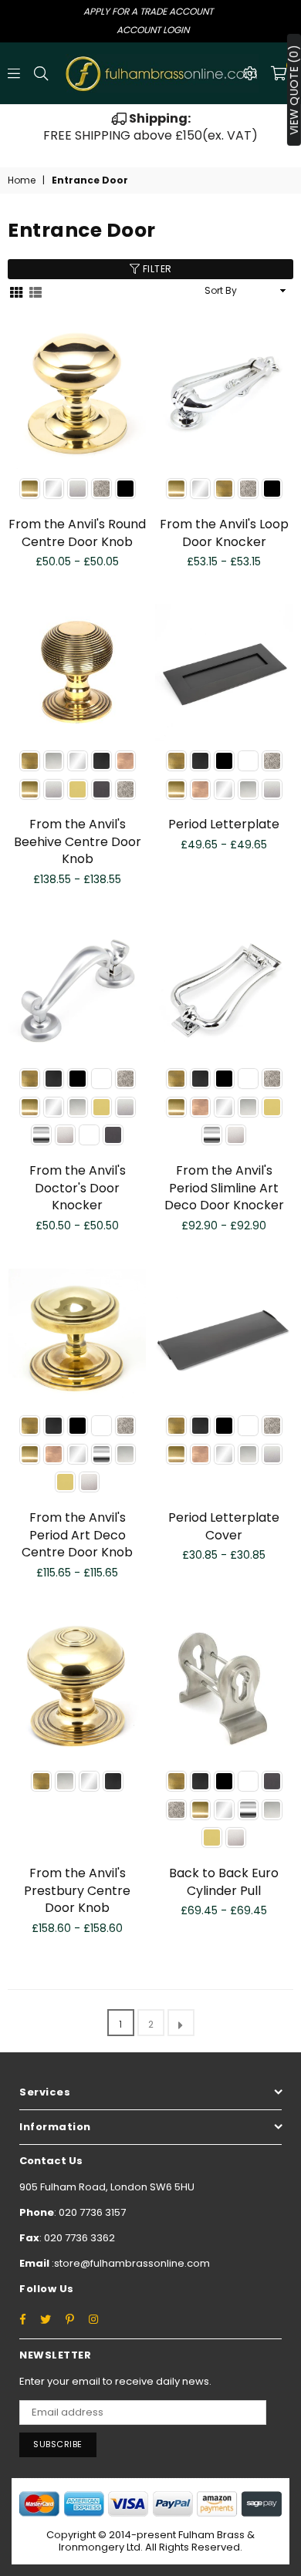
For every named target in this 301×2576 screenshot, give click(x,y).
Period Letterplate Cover (224, 1526)
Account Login (153, 30)
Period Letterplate (224, 824)
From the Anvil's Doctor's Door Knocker (78, 1188)
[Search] (41, 73)
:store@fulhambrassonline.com (130, 2263)
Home (22, 180)
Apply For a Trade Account (148, 11)
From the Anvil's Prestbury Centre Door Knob (77, 1890)
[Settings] (250, 73)
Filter (156, 269)
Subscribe (58, 2444)
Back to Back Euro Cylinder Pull (224, 1881)
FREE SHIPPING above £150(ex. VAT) (150, 127)
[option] (150, 128)
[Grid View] (16, 291)
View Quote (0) (294, 90)
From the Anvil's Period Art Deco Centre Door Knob (77, 1535)
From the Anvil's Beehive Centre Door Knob (78, 841)
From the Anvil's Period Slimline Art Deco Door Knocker (224, 1188)
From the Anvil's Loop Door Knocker (224, 533)
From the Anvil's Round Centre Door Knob (77, 533)
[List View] (36, 291)
